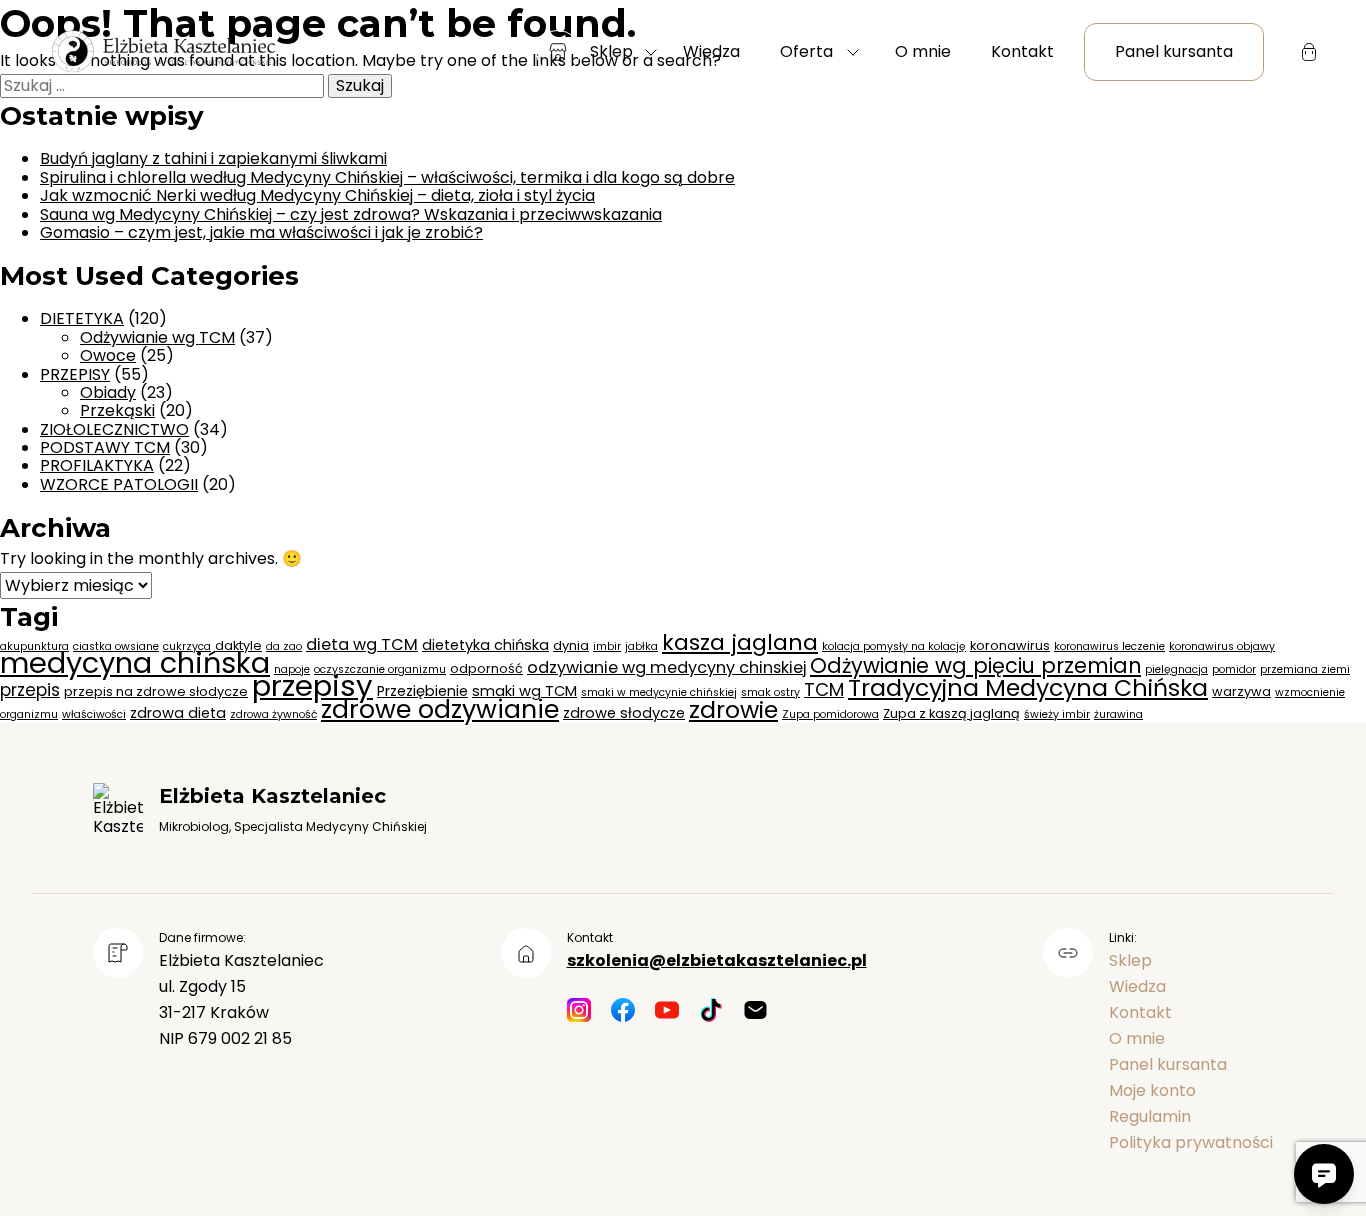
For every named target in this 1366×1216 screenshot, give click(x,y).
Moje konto (1152, 1090)
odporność (486, 668)
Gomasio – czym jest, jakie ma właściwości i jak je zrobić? (261, 232)
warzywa (1241, 691)
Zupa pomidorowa (830, 714)
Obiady (108, 392)
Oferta (806, 51)
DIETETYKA (82, 318)
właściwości (94, 714)
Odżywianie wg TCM (157, 337)
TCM (824, 689)
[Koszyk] (1309, 52)
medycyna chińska (135, 663)
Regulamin (1150, 1116)
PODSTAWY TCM (105, 447)
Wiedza (711, 51)
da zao (284, 646)
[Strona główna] (162, 52)
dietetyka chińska (485, 645)
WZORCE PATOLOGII (119, 484)
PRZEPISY (75, 374)
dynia (571, 645)
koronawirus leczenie (1109, 646)
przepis (30, 690)
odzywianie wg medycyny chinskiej (666, 667)
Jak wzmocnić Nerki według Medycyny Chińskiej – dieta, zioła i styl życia (317, 195)
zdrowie (733, 709)
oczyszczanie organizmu (380, 669)
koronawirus (1010, 645)
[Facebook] (623, 1011)
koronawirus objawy (1222, 646)
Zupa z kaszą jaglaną (951, 713)
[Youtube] (667, 1011)
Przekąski (117, 410)
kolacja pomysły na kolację (894, 646)
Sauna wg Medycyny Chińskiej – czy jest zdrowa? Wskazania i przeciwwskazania (351, 214)
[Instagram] (579, 1011)
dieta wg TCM (362, 644)
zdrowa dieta (178, 713)
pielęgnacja (1176, 669)
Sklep (611, 51)
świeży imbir (1057, 714)
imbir (607, 646)
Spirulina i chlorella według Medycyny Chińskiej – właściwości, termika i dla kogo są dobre (387, 177)
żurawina (1118, 714)
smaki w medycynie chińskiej (659, 692)
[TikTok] (711, 1011)
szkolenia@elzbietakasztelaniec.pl (717, 960)
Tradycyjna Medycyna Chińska (1028, 687)
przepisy (312, 685)
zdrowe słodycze (624, 713)
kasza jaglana (740, 642)
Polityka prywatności (1191, 1142)
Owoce (108, 355)
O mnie (923, 51)
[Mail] (755, 1011)
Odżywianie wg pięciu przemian (975, 665)
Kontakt (1022, 51)
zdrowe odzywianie (440, 709)
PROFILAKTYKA (97, 465)
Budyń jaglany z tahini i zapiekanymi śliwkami (213, 158)
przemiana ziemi (1305, 669)
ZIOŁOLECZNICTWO (114, 429)
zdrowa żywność (273, 714)
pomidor (1234, 669)
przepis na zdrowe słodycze (156, 691)
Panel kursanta (1174, 51)
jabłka (641, 646)
